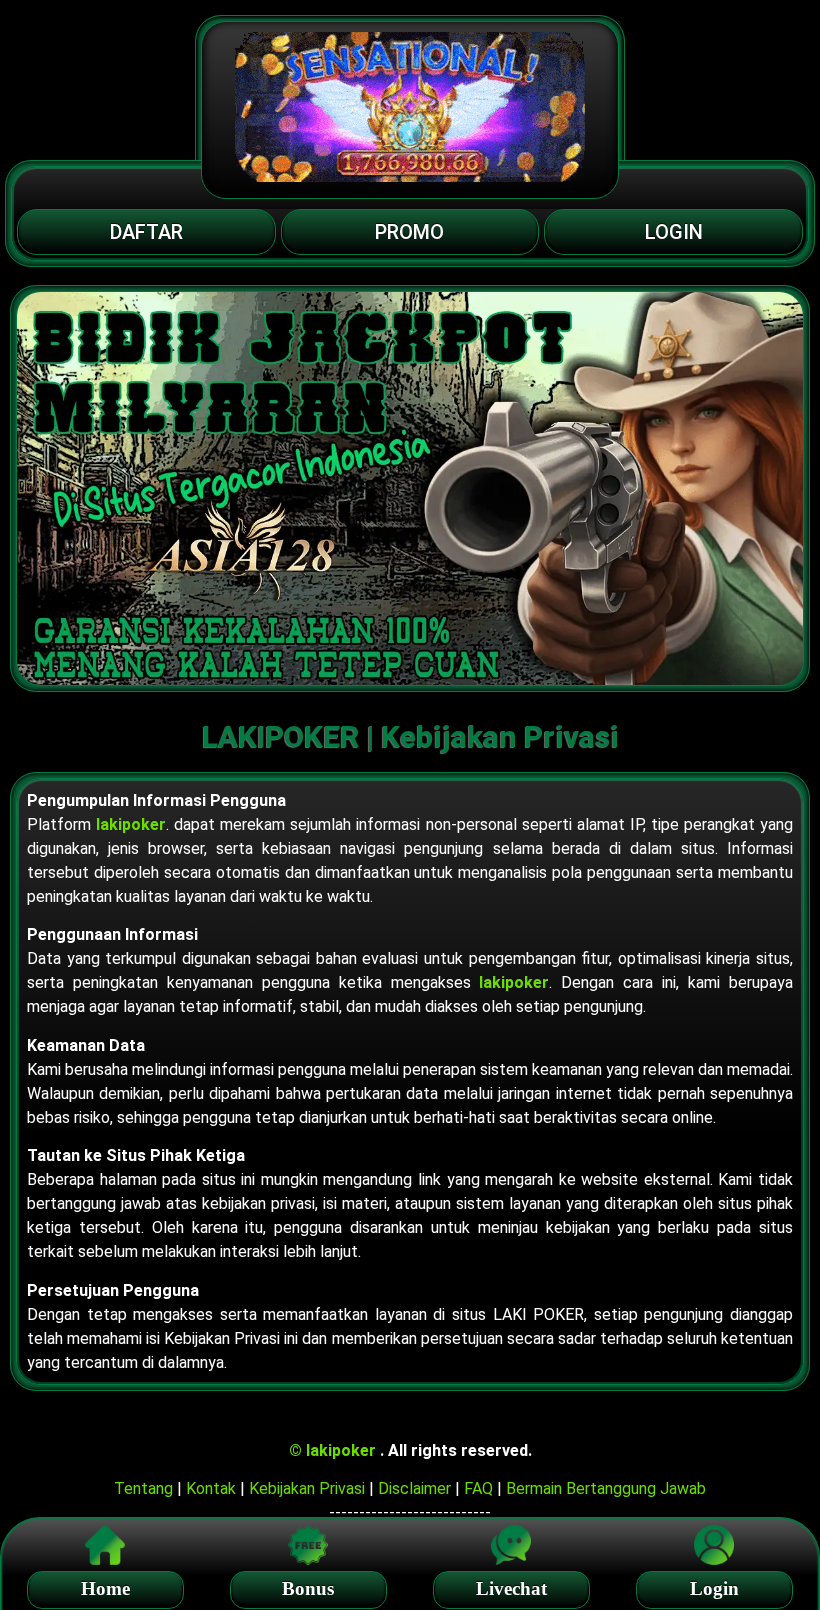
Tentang (143, 1488)
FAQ (478, 1488)
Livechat (511, 1588)
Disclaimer (414, 1488)
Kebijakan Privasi (307, 1488)
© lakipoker (334, 1450)
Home (105, 1588)
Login (714, 1588)
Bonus (308, 1588)
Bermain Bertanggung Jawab (606, 1488)
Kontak (211, 1488)
